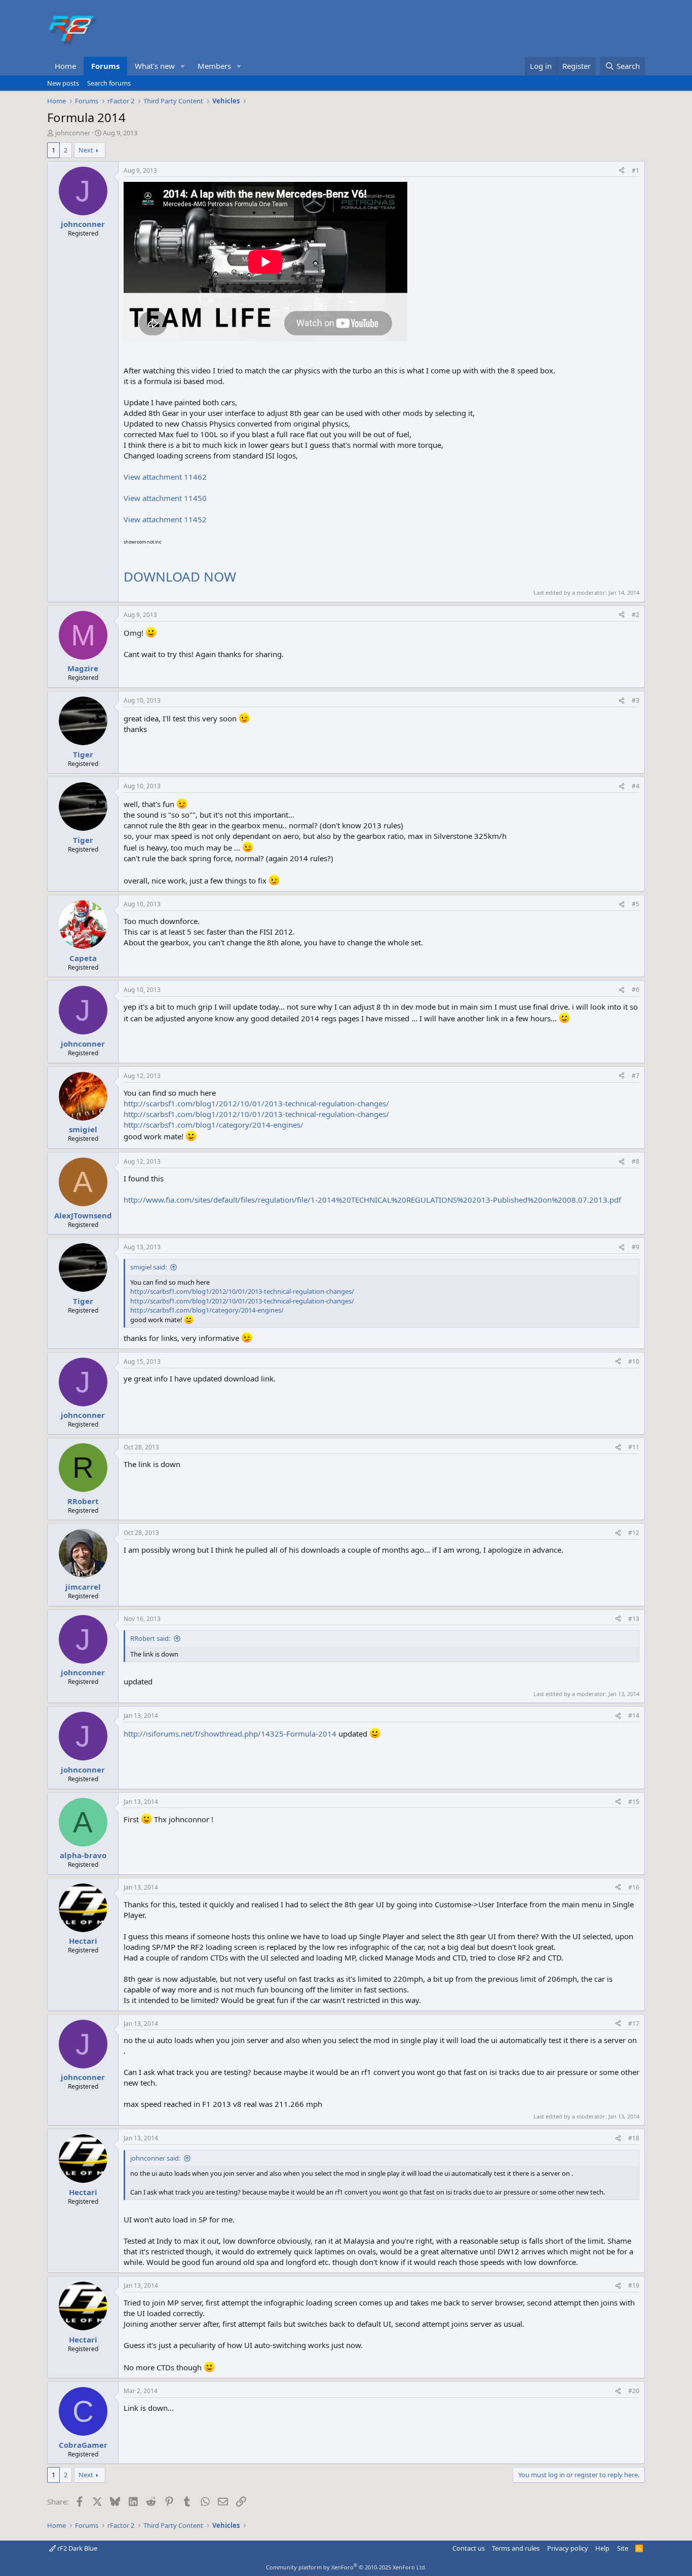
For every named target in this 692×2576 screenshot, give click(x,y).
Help (602, 2548)
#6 (636, 990)
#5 (636, 904)
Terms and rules (516, 2548)
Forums (105, 66)
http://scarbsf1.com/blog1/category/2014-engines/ (214, 1125)
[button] (183, 66)
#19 (634, 2285)
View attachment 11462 (165, 477)
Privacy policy (568, 2548)
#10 (634, 1361)
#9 (636, 1247)
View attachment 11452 (165, 519)
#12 (634, 1533)
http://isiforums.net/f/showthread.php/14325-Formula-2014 (230, 1734)
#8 (636, 1161)
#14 (634, 1716)
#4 (636, 786)
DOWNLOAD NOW (180, 576)
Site (623, 2548)
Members (214, 66)
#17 (634, 2024)
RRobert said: (150, 1638)
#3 (636, 700)
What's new (155, 66)
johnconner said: (155, 2158)
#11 (634, 1447)
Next (86, 150)
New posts (63, 83)
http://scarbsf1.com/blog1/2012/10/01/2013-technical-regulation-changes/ (256, 1103)
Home (65, 66)
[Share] (622, 171)
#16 (634, 1887)
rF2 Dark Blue (76, 2548)
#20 (634, 2391)
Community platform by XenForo (346, 2567)
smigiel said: (148, 1267)
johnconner (73, 133)
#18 (634, 2138)
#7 (636, 1076)
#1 (636, 170)
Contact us (469, 2548)
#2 (636, 615)
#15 (634, 1802)
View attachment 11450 (165, 498)
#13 (634, 1619)
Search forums (109, 83)
